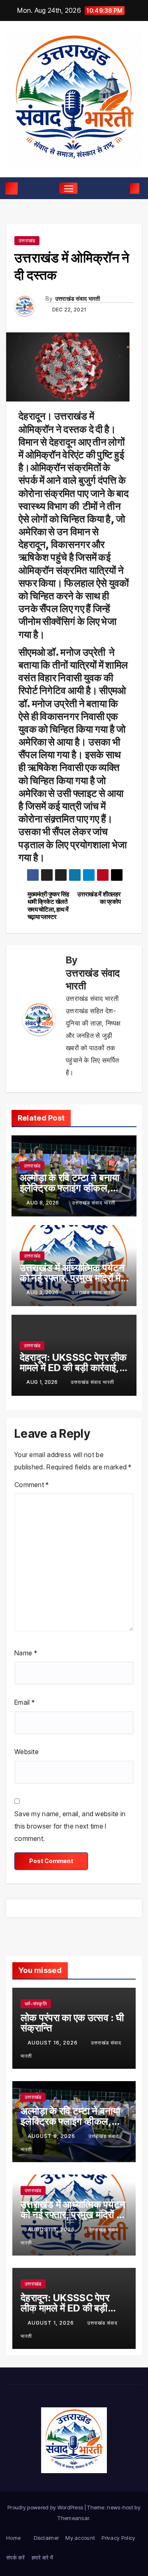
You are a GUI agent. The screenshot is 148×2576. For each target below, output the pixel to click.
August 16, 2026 (53, 2043)
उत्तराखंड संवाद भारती (78, 298)
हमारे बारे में (42, 2557)
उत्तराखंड (27, 240)
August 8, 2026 (52, 2136)
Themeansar (73, 2518)
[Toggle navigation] (69, 188)
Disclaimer (46, 2538)
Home (13, 2538)
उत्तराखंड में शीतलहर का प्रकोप (99, 898)
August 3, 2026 (52, 2229)
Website (27, 1752)
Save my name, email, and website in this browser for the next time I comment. (70, 1826)
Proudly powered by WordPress (46, 2507)
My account (80, 2538)
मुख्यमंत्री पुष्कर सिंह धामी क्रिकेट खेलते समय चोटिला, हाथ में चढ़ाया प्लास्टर (48, 906)
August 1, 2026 (52, 2323)
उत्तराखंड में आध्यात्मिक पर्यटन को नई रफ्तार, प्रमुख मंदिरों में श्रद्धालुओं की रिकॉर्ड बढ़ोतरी (72, 1278)
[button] (122, 188)
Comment (32, 1485)
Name (26, 1653)
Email (24, 1702)
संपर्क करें (16, 2557)
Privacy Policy (118, 2538)
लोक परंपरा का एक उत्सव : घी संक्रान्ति (72, 2023)
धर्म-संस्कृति (36, 2004)
